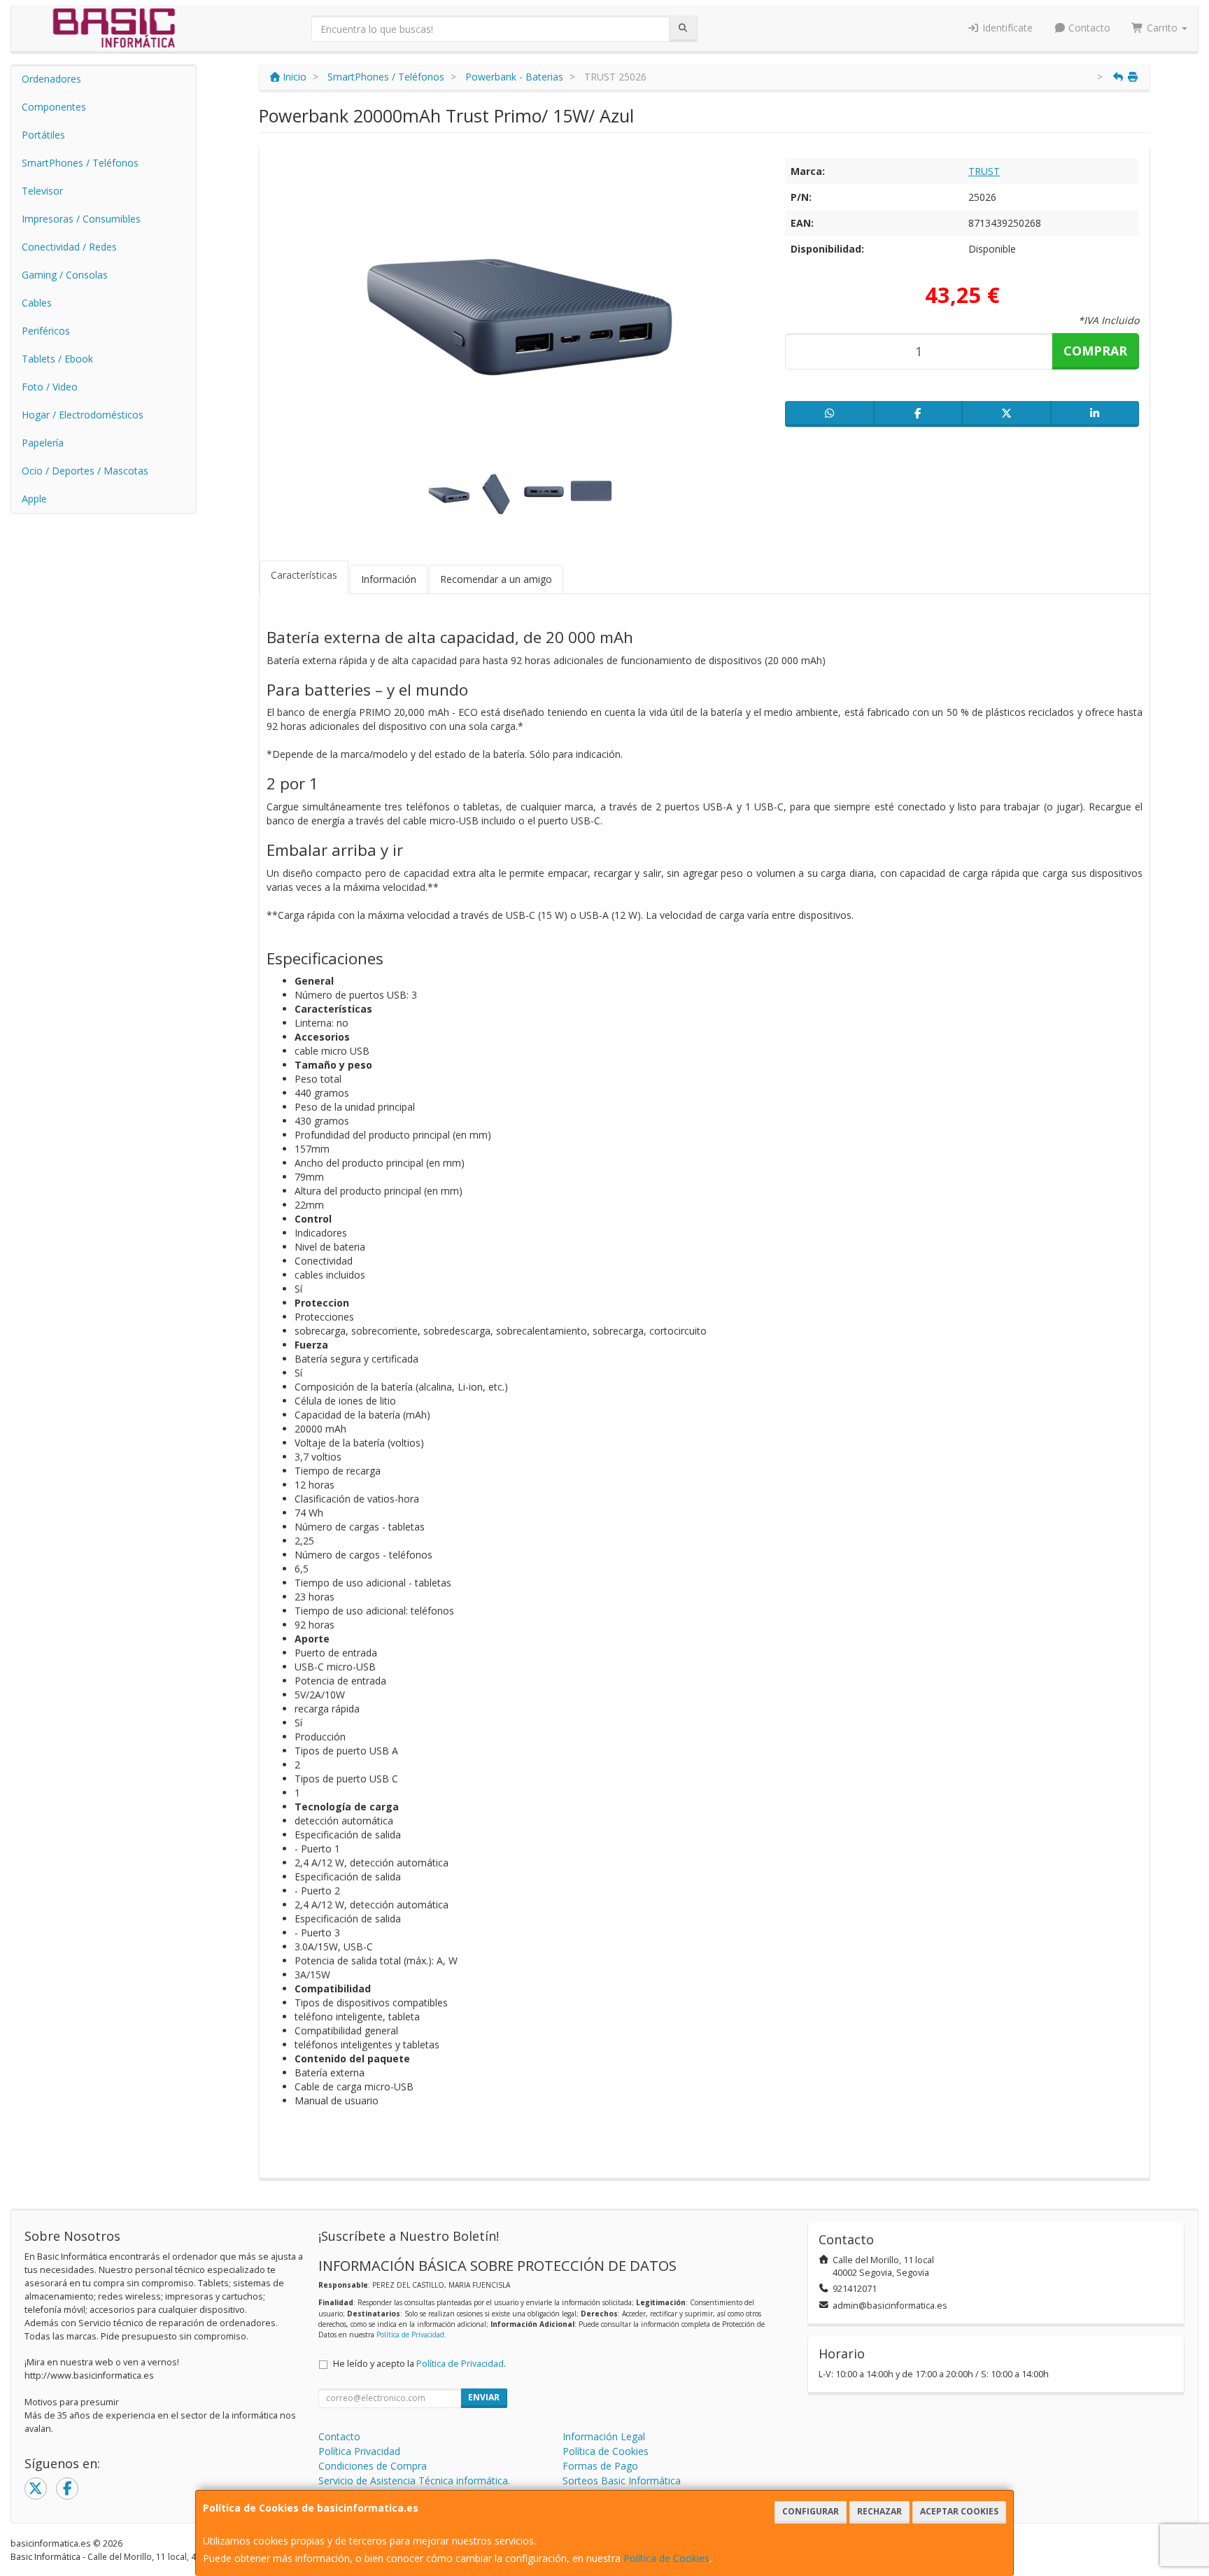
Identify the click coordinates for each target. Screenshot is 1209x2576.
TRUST (984, 171)
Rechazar (879, 2511)
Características (304, 575)
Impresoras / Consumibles (81, 219)
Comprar (1095, 351)
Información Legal (604, 2436)
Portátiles (43, 135)
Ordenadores (51, 79)
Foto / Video (50, 387)
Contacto (1088, 28)
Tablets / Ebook (57, 359)
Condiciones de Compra (373, 2466)
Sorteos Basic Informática (622, 2480)
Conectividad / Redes (69, 247)
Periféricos (46, 331)
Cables (37, 303)
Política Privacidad (359, 2451)
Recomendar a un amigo (496, 579)
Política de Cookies (666, 2558)
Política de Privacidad (410, 2335)
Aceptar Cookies (959, 2511)
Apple (34, 499)
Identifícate (1006, 28)
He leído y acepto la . (419, 2364)
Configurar (811, 2511)
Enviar (484, 2397)
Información (389, 579)
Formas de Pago (600, 2466)
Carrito (1162, 28)
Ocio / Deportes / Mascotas (85, 471)
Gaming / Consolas (65, 275)
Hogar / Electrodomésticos (83, 415)
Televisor (42, 191)
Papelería (43, 443)
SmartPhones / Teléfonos (80, 163)
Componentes (54, 107)
